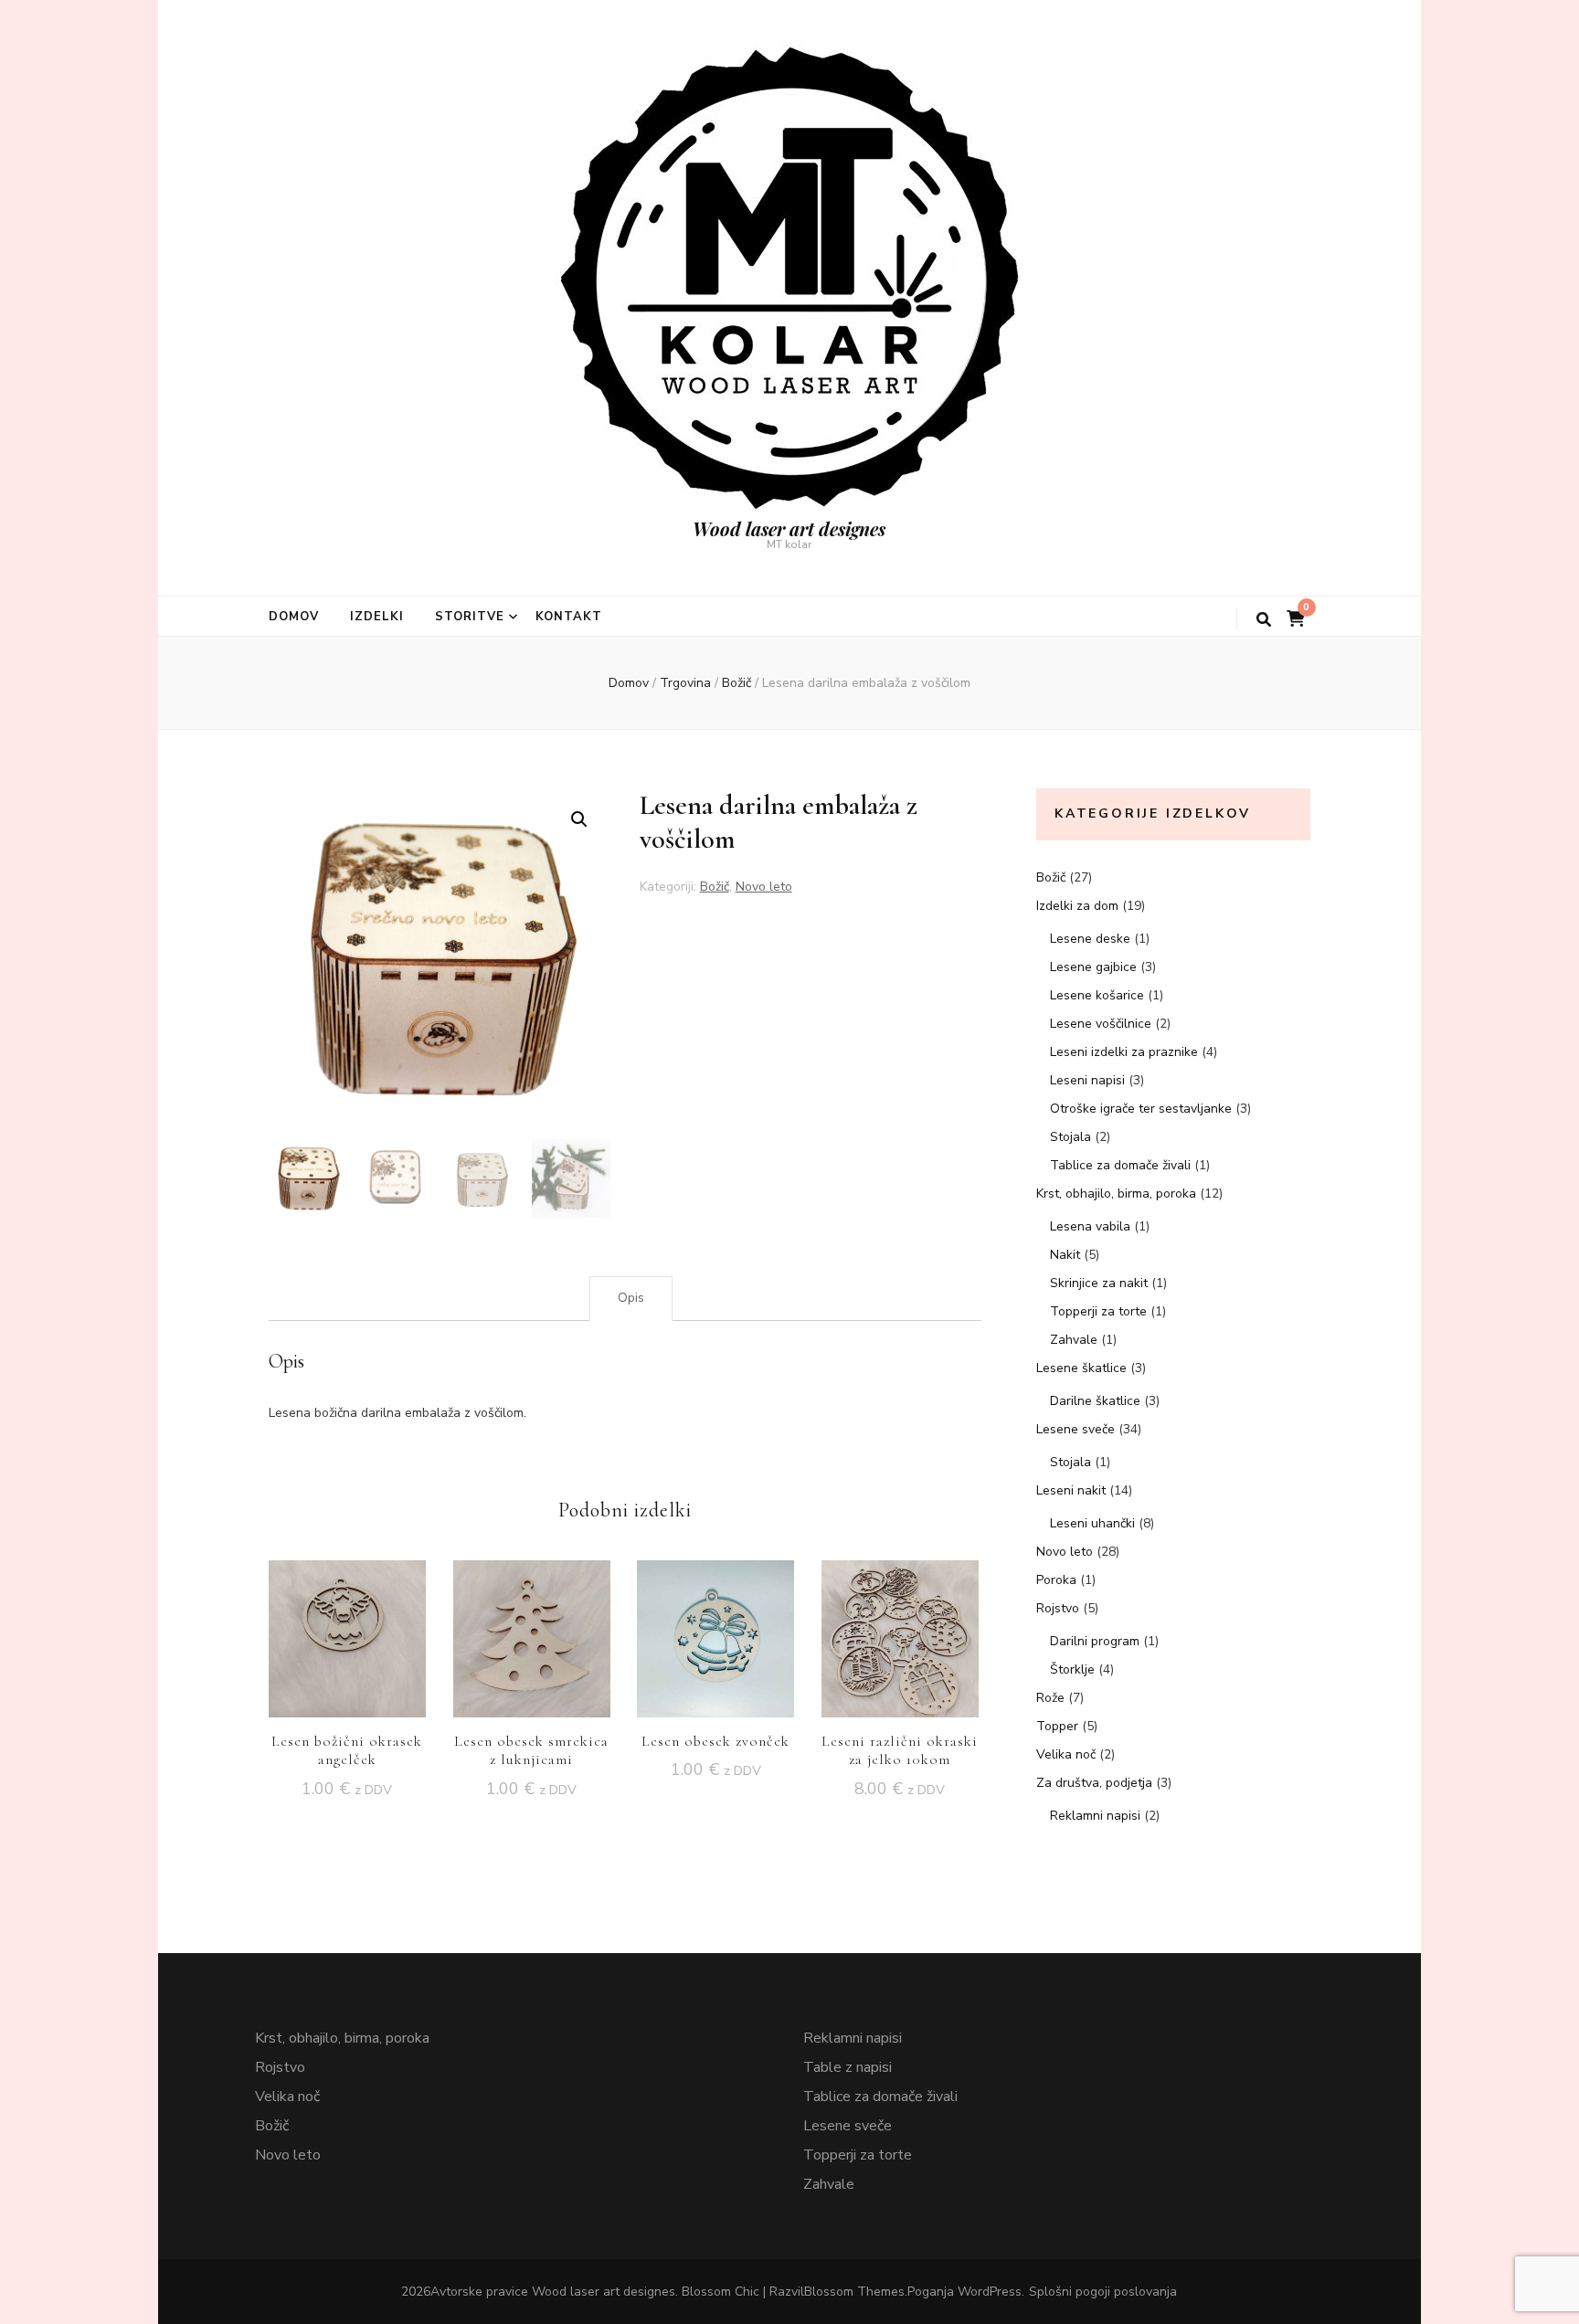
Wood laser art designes (789, 528)
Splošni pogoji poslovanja (1103, 2292)
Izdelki (377, 617)
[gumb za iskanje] (1264, 620)
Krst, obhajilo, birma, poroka (1116, 1194)
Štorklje (1072, 1669)
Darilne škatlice (1095, 1401)
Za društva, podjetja (1094, 1783)
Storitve (470, 617)
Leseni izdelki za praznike (1124, 1052)
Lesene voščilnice (1101, 1024)
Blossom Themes (854, 2292)
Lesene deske (1090, 939)
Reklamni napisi (1095, 1816)
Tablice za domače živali (1120, 1165)
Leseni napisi (1087, 1080)
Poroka (1056, 1580)
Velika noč (1066, 1754)
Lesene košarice (1097, 995)
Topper (1057, 1726)
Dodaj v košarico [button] (347, 1634)
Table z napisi (848, 2067)
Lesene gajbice (1093, 967)
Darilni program (1095, 1641)
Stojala (1070, 1137)
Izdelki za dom (1077, 906)
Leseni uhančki (1092, 1523)
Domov (294, 617)
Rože (1050, 1698)
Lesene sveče (1076, 1429)
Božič (715, 887)
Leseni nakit (1071, 1490)
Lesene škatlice (1081, 1368)
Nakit (1065, 1255)
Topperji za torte (1098, 1311)
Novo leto (764, 887)
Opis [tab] (631, 1298)
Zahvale (1074, 1340)
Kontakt (569, 617)
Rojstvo (1058, 1608)
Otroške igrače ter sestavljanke (1141, 1109)
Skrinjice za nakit (1099, 1283)
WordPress (990, 2292)
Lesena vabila (1090, 1226)
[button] (579, 819)
